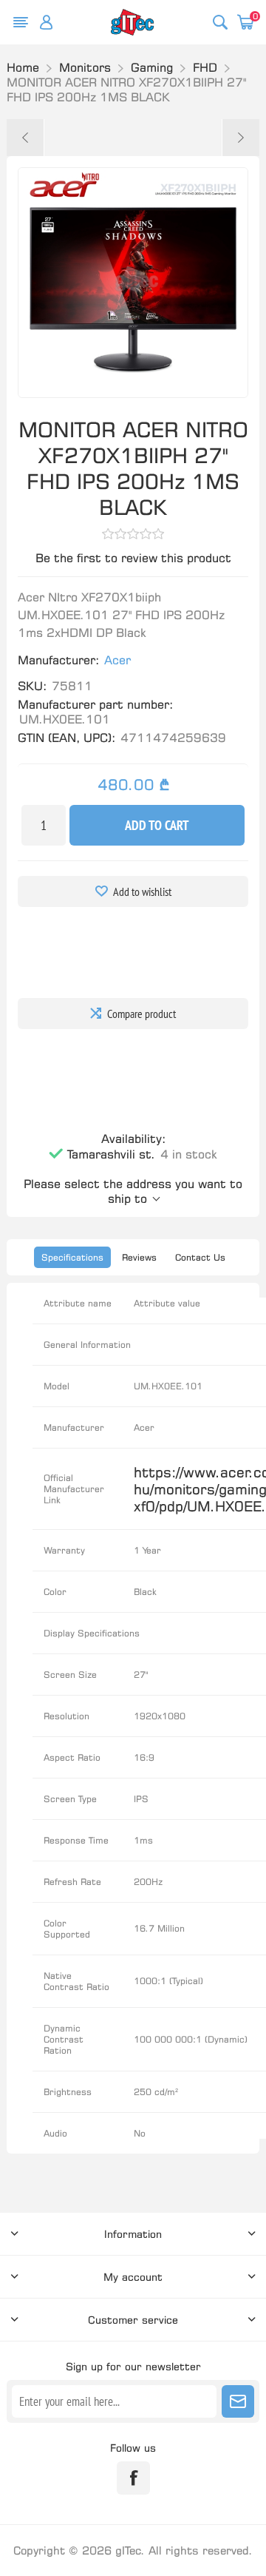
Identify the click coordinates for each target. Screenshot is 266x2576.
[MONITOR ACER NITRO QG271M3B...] (241, 138)
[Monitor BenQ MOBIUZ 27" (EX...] (25, 138)
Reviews (139, 1257)
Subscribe (238, 2401)
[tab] (72, 1257)
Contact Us (200, 1257)
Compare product (141, 1014)
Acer (117, 660)
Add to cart (157, 825)
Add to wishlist (142, 891)
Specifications (72, 1257)
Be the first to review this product (133, 558)
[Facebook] (133, 2478)
